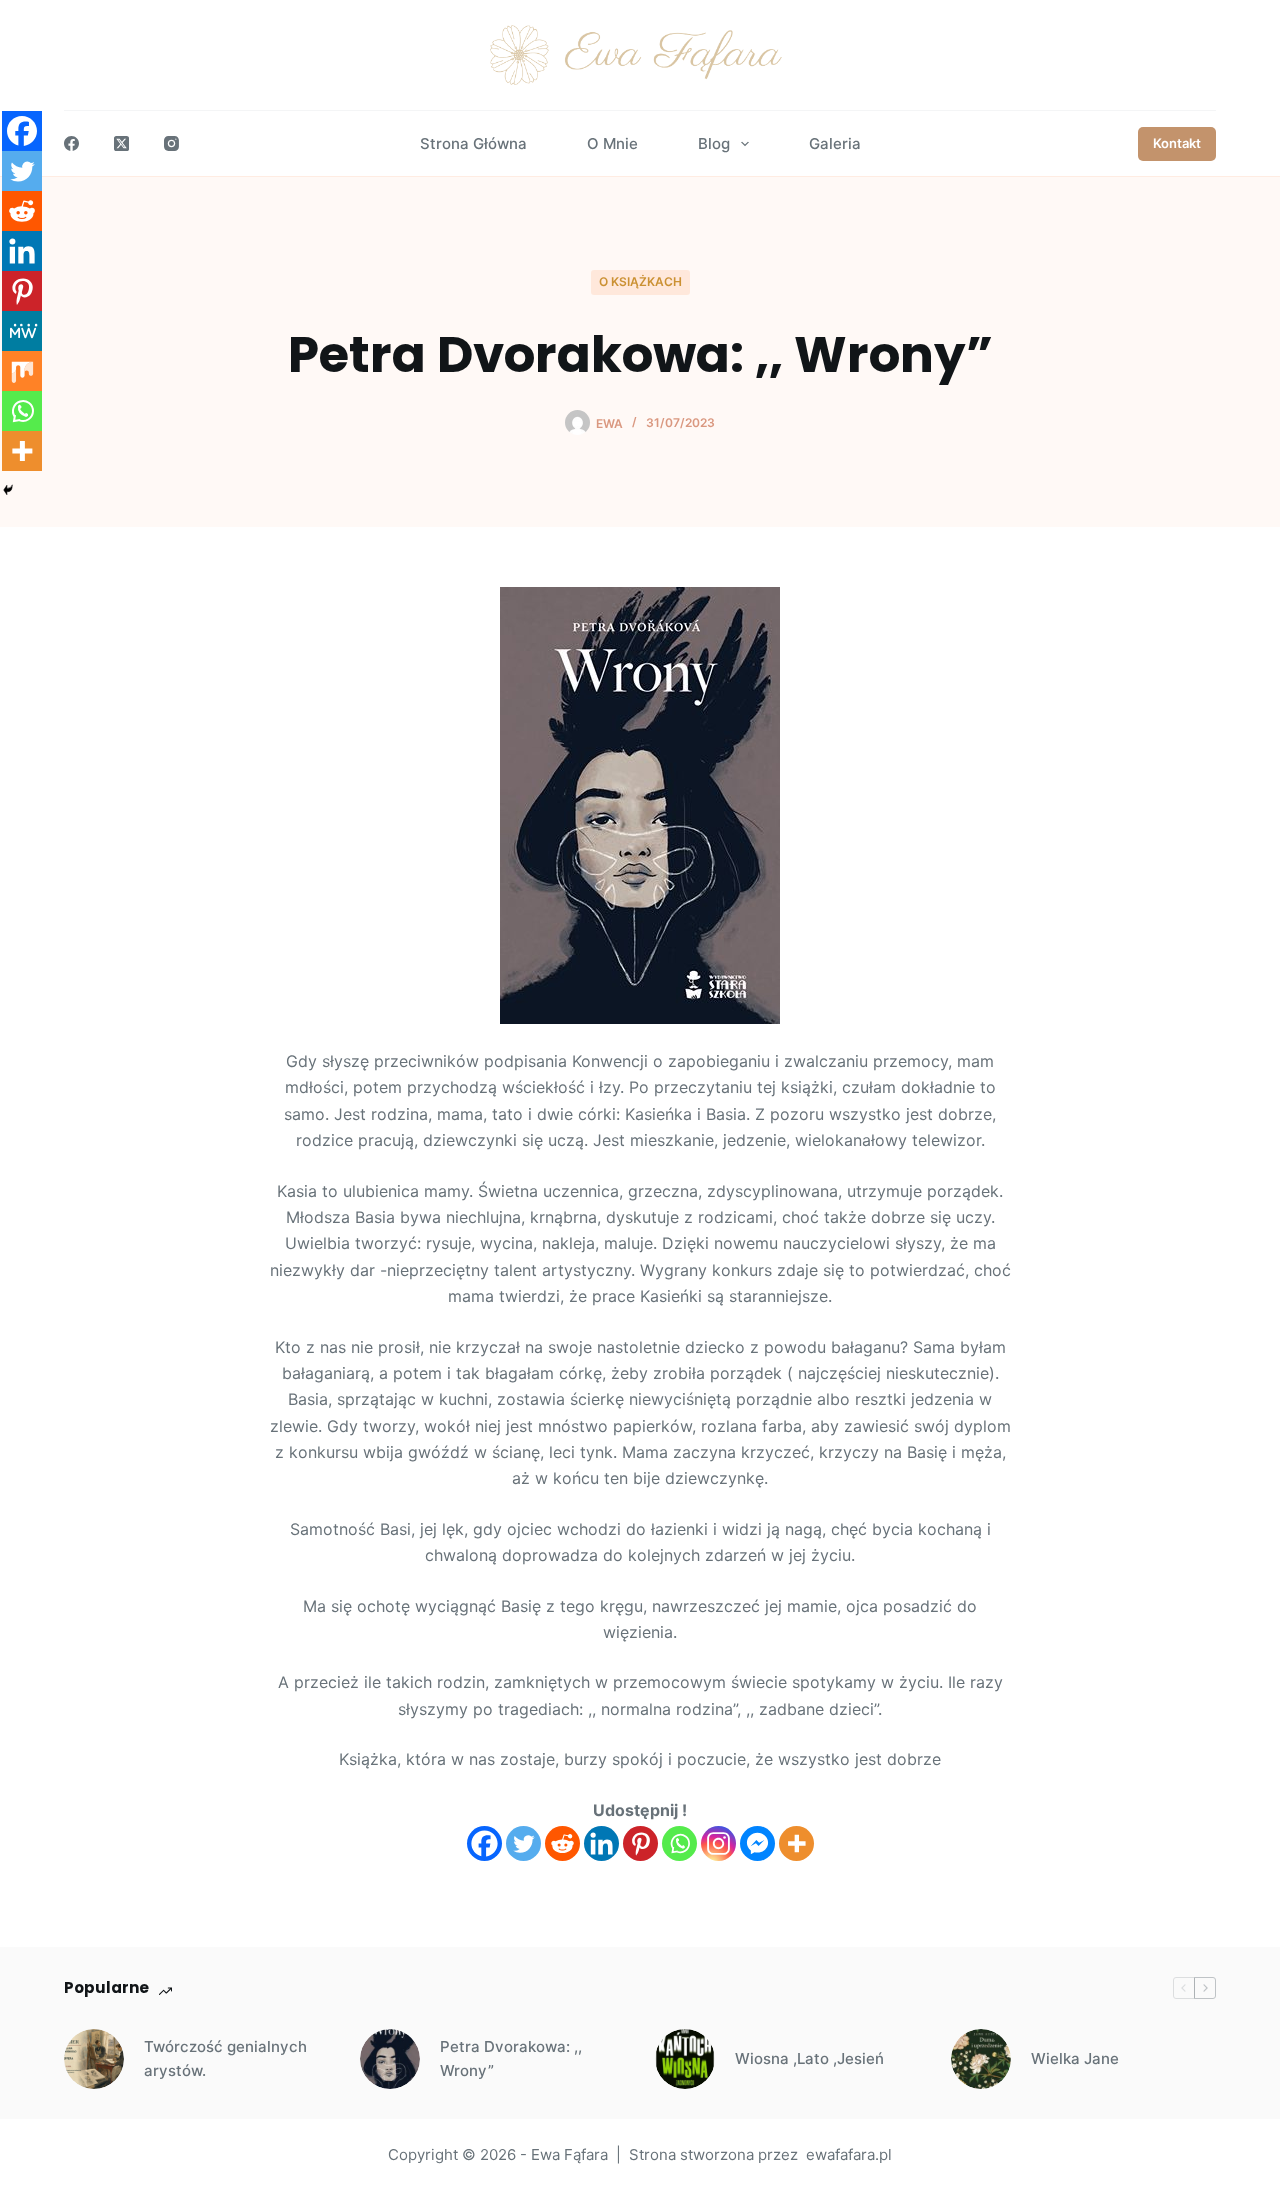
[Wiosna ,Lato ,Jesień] (685, 2059)
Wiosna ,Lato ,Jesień (809, 2058)
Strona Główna (473, 143)
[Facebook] (71, 143)
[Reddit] (562, 1843)
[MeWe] (22, 331)
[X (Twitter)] (121, 143)
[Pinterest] (640, 1843)
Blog (714, 143)
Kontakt (1177, 143)
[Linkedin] (601, 1843)
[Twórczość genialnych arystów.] (94, 2059)
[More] (796, 1843)
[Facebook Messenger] (757, 1843)
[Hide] (8, 490)
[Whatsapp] (679, 1843)
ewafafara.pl (849, 2154)
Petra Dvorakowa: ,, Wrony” (511, 2059)
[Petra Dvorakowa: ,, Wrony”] (390, 2059)
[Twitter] (523, 1843)
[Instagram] (171, 143)
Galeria (835, 143)
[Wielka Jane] (981, 2059)
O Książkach (640, 281)
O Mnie (612, 143)
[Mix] (22, 371)
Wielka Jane (1075, 2058)
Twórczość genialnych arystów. (225, 2059)
